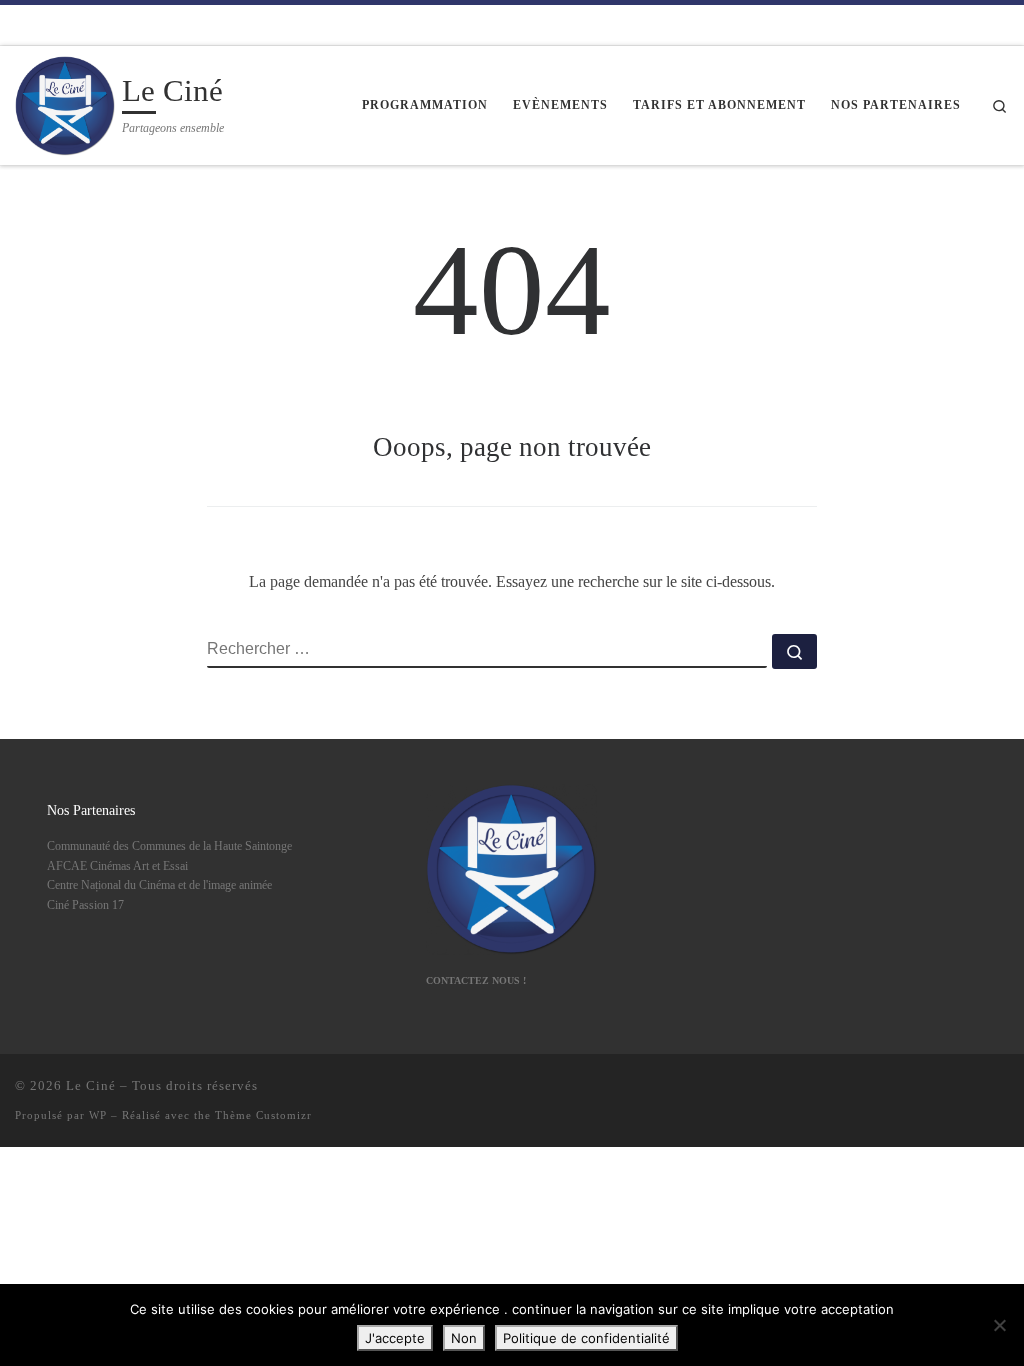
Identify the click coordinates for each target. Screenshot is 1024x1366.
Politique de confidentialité (586, 1338)
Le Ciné (91, 1085)
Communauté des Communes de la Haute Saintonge (169, 846)
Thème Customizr (263, 1115)
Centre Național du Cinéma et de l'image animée (159, 885)
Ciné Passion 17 (85, 905)
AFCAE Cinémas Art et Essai (117, 866)
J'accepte (395, 1338)
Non (464, 1338)
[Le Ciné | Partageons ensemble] (65, 102)
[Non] (999, 1325)
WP (98, 1115)
